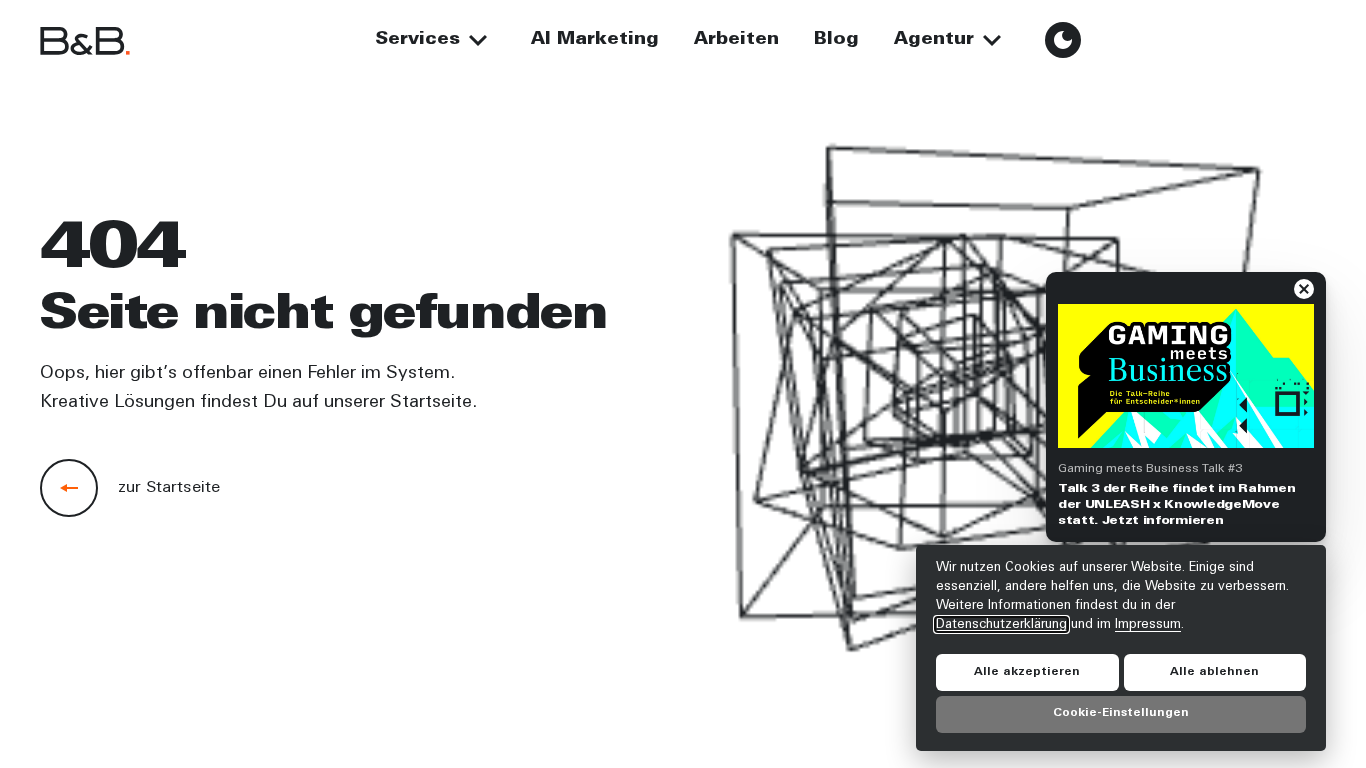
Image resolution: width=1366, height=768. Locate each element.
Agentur (934, 40)
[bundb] (85, 40)
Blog (836, 40)
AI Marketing (595, 40)
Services (417, 40)
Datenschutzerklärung (1001, 624)
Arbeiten (736, 40)
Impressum (1148, 624)
